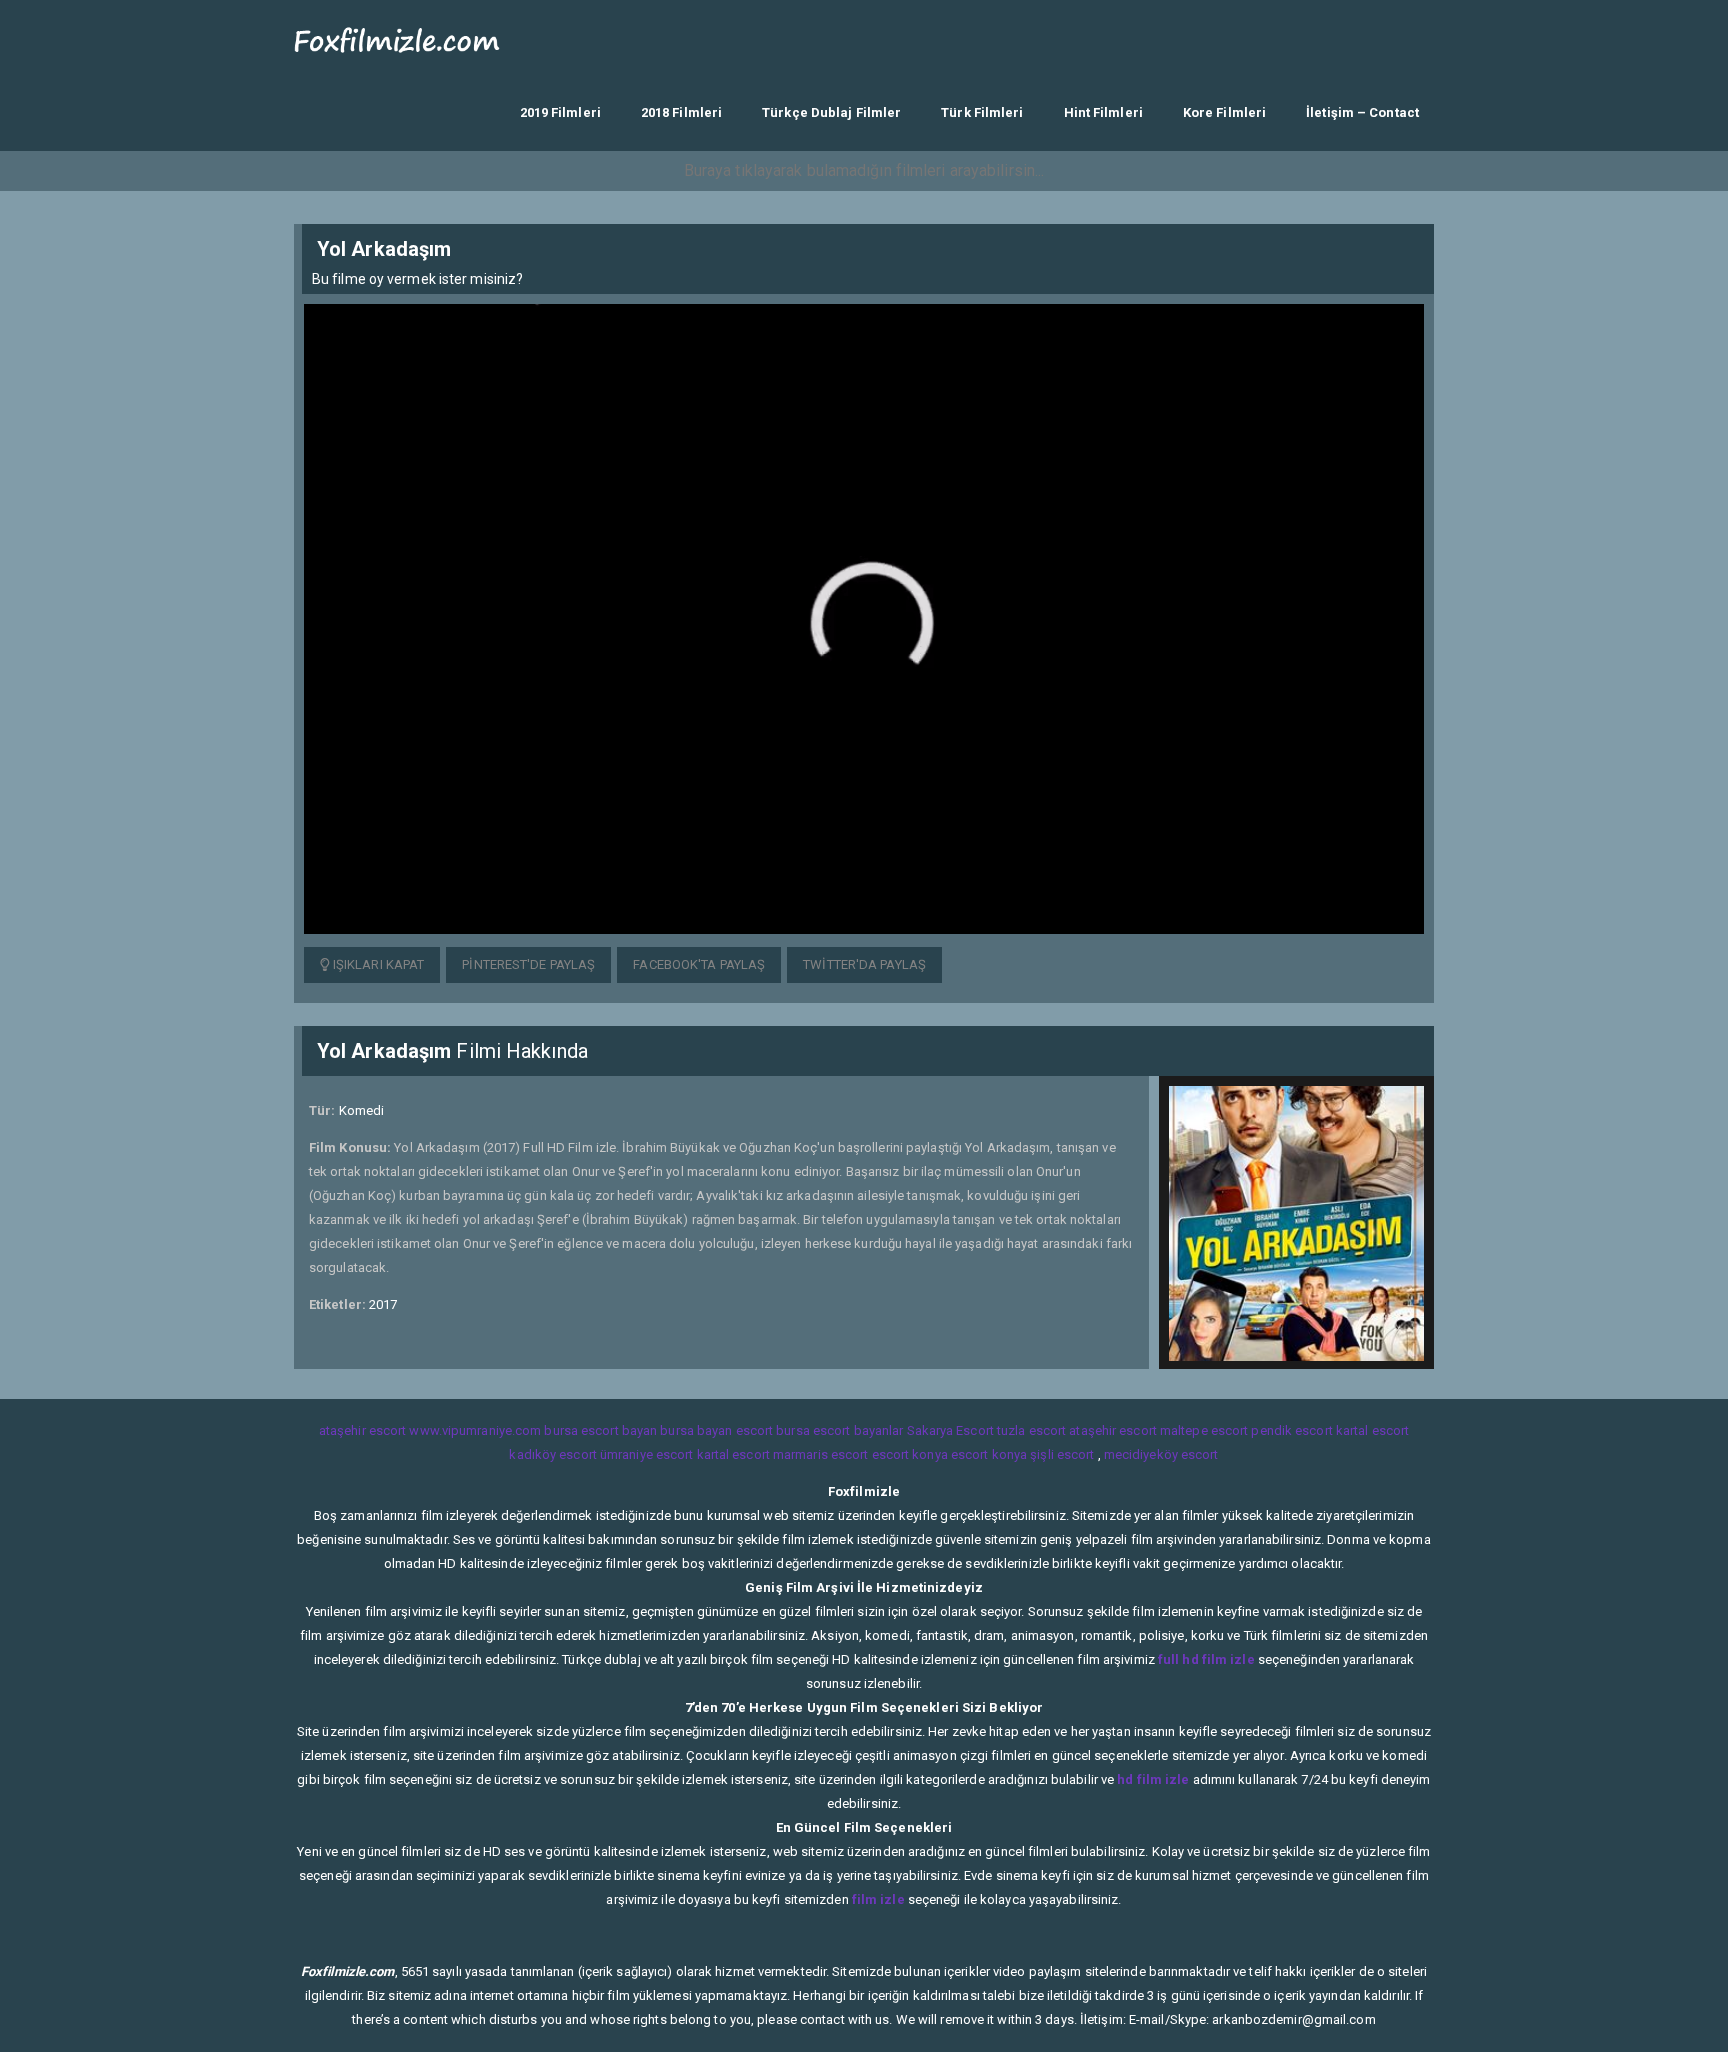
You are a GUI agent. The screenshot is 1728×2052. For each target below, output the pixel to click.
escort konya (910, 1454)
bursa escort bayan (600, 1430)
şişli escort (1062, 1454)
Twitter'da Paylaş (864, 964)
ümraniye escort (647, 1454)
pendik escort (1291, 1430)
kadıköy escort (552, 1454)
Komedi (362, 1110)
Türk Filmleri (982, 112)
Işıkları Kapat (377, 964)
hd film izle (1153, 1779)
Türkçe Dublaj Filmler (831, 112)
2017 (383, 1304)
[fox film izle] (397, 37)
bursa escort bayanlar (839, 1430)
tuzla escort (1031, 1430)
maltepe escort (1204, 1430)
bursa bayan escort (716, 1430)
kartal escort (1372, 1430)
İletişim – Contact (1362, 112)
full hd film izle (1206, 1659)
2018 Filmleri (681, 112)
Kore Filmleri (1224, 112)
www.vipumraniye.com (475, 1430)
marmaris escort (821, 1454)
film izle (878, 1899)
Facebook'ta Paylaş (699, 964)
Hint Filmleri (1103, 112)
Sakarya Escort (950, 1430)
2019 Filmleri (560, 112)
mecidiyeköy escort (1161, 1454)
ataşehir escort (363, 1430)
